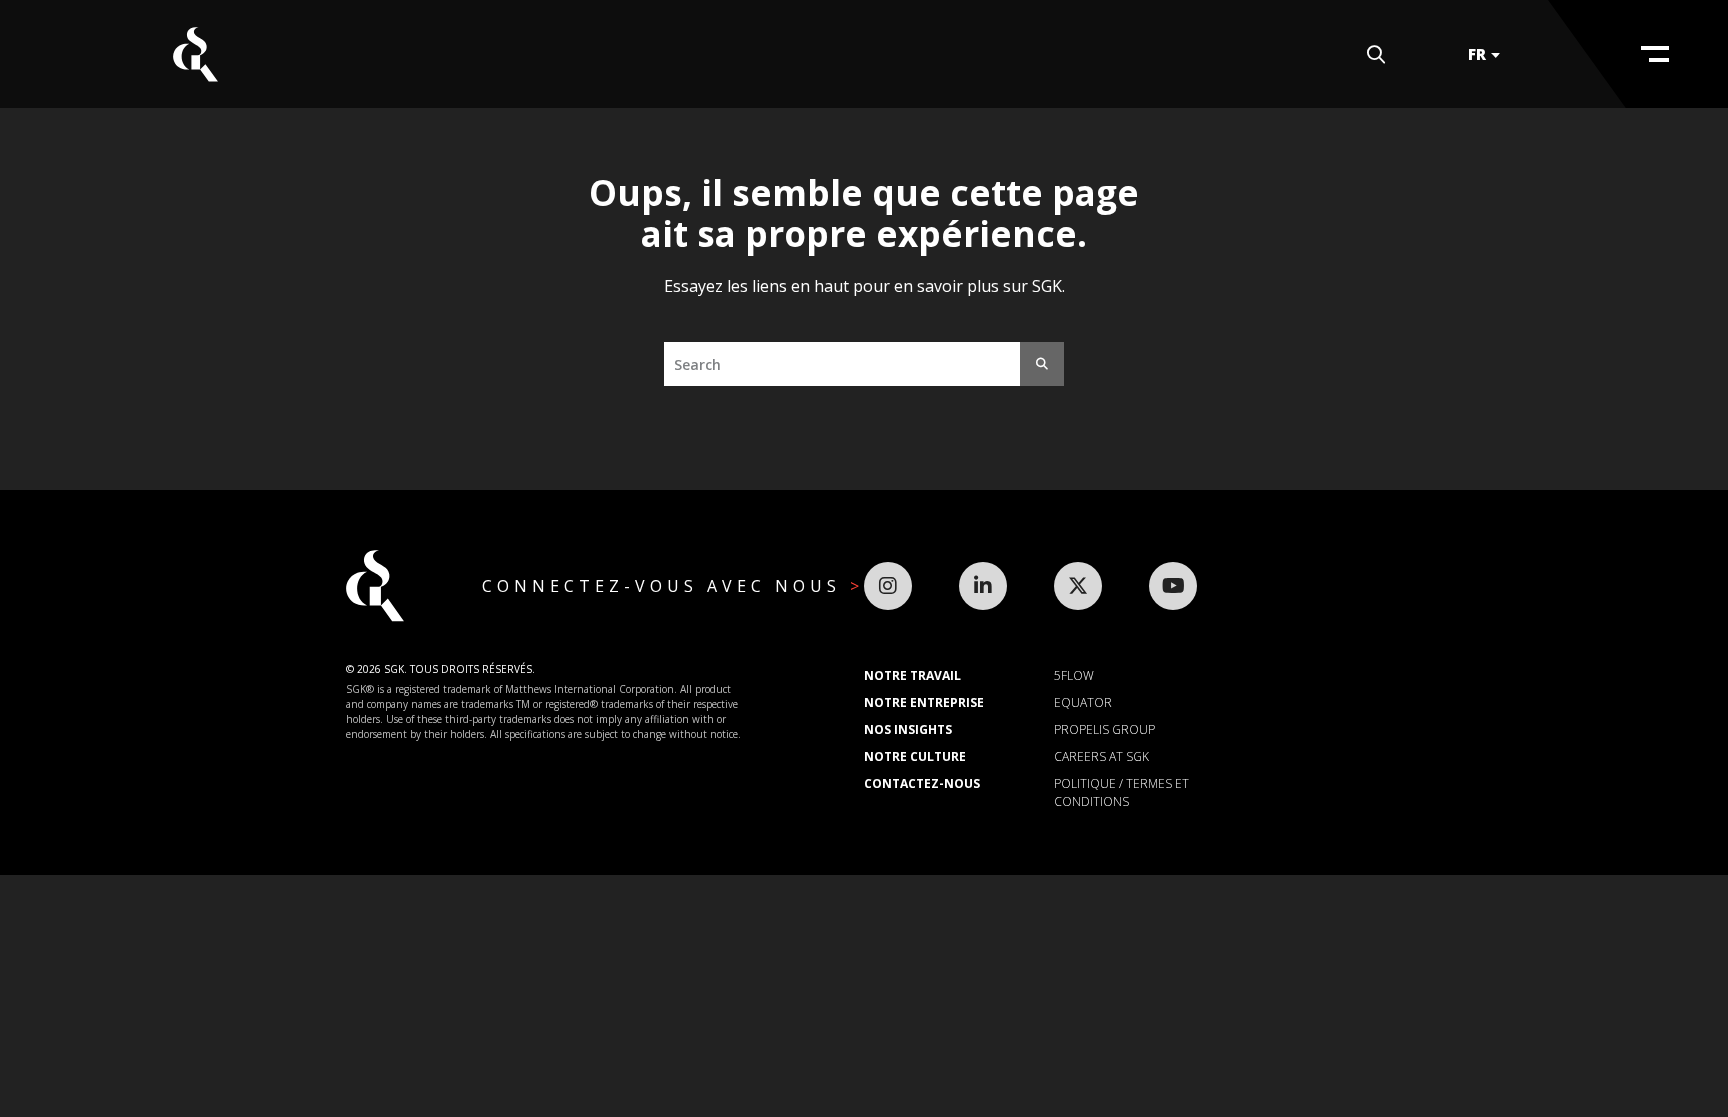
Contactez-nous (922, 783)
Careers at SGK (1101, 756)
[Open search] (1376, 54)
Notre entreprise (924, 702)
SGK (195, 54)
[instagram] (888, 586)
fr (1477, 54)
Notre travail (912, 675)
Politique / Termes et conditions (1121, 792)
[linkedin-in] (983, 586)
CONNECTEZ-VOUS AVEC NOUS (666, 586)
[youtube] (1173, 586)
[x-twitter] (1078, 586)
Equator (1083, 702)
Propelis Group (1104, 729)
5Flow (1074, 675)
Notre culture (915, 756)
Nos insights (908, 729)
